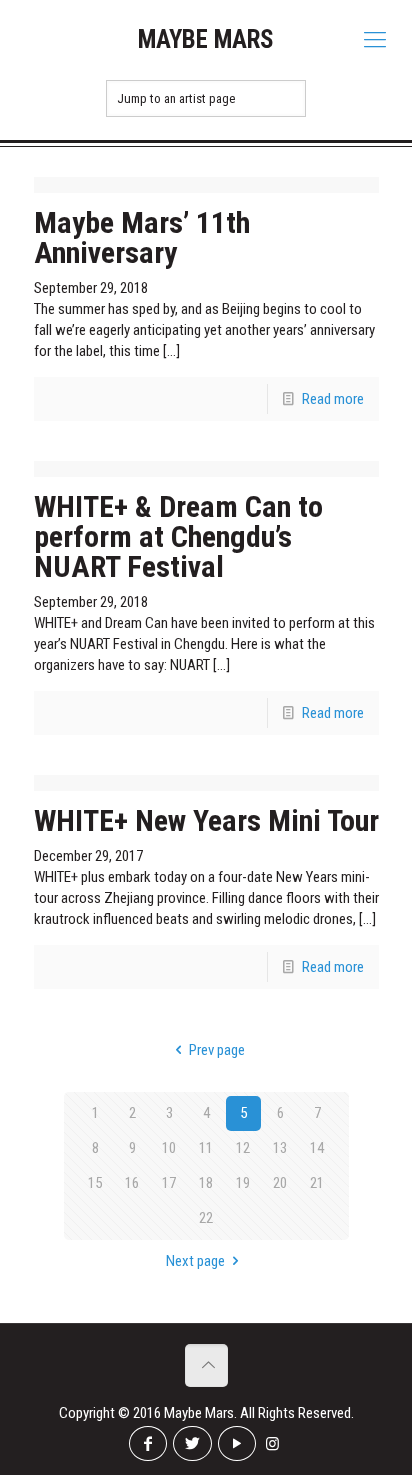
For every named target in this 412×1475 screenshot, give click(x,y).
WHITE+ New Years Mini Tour (206, 820)
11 (206, 1148)
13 (280, 1148)
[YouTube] (237, 1443)
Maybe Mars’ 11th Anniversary (142, 237)
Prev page (217, 1050)
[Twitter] (192, 1443)
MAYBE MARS (206, 39)
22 (206, 1218)
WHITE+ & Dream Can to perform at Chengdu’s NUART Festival (178, 536)
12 (243, 1148)
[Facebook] (148, 1443)
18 (206, 1183)
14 (317, 1148)
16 (132, 1183)
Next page (195, 1261)
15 (95, 1183)
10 (169, 1148)
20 (280, 1183)
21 (317, 1183)
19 (243, 1183)
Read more (333, 399)
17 (169, 1183)
